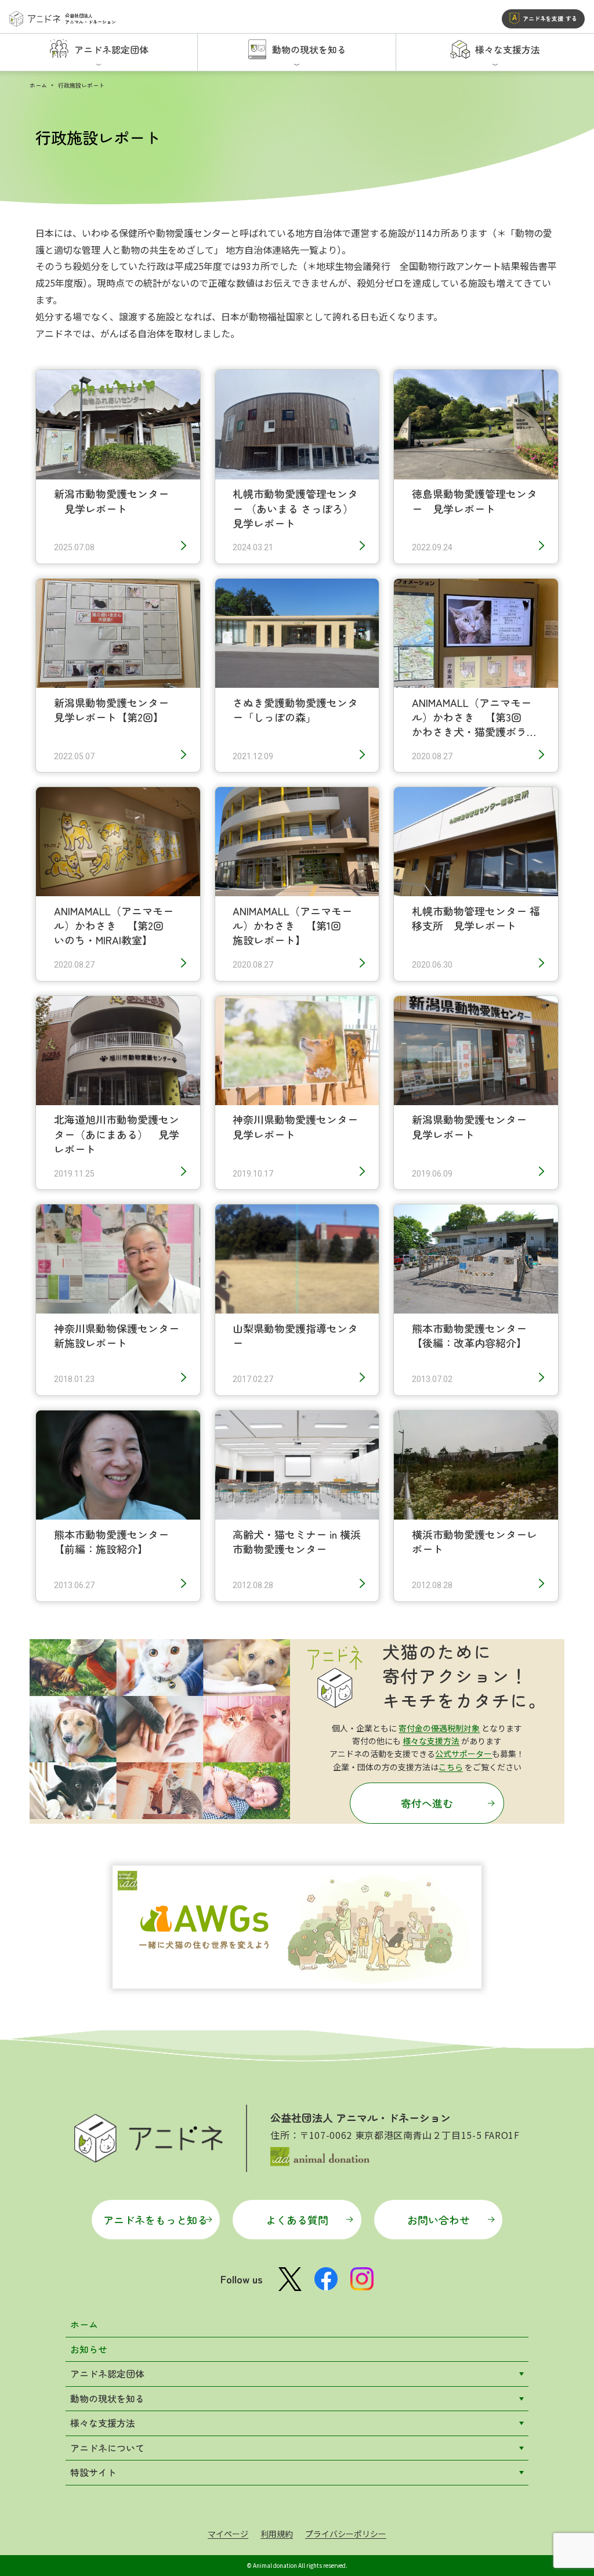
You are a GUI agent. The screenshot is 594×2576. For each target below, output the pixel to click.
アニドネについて (107, 2448)
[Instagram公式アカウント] (362, 2279)
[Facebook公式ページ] (326, 2279)
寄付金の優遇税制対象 (439, 1728)
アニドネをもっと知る (155, 2220)
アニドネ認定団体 (107, 2373)
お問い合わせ (439, 2220)
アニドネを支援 (550, 18)
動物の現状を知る (107, 2398)
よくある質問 (297, 2220)
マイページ (228, 2534)
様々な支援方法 (431, 1741)
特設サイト (93, 2472)
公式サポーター (463, 1754)
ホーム (38, 85)
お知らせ (89, 2349)
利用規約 (277, 2534)
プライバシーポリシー (346, 2534)
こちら (451, 1767)
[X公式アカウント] (290, 2279)
